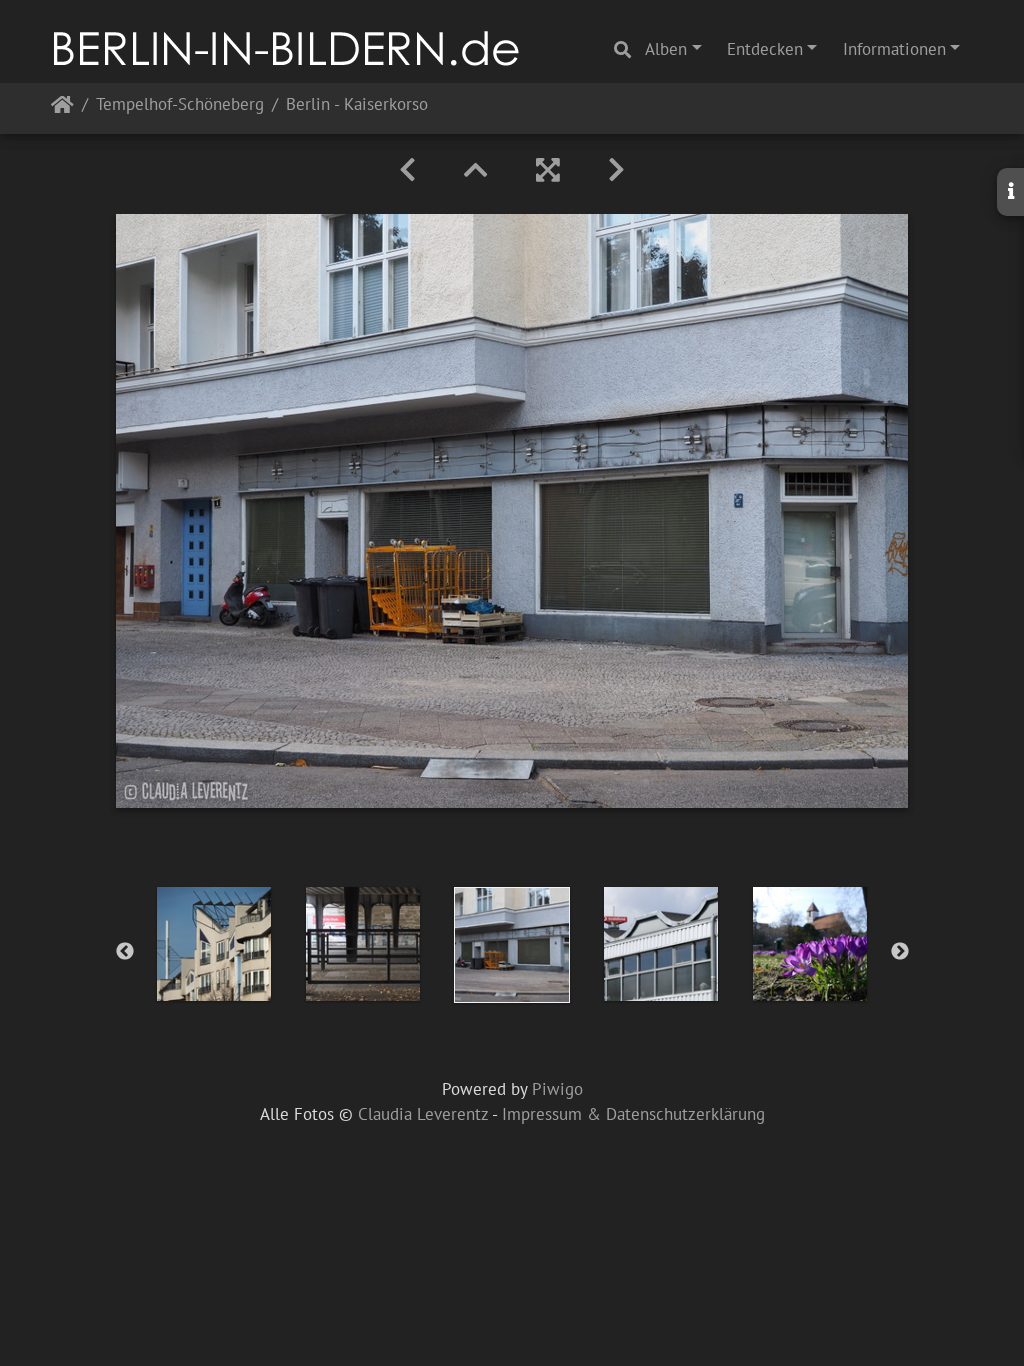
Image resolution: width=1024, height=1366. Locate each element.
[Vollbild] (548, 170)
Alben (666, 49)
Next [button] (900, 952)
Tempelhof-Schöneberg (180, 105)
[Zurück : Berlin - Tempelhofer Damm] (407, 170)
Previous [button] (125, 952)
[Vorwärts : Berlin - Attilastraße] (616, 170)
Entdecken (765, 49)
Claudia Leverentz (423, 1114)
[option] (214, 944)
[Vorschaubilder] (476, 170)
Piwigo (557, 1089)
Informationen (894, 49)
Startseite (62, 108)
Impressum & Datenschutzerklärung (633, 1114)
